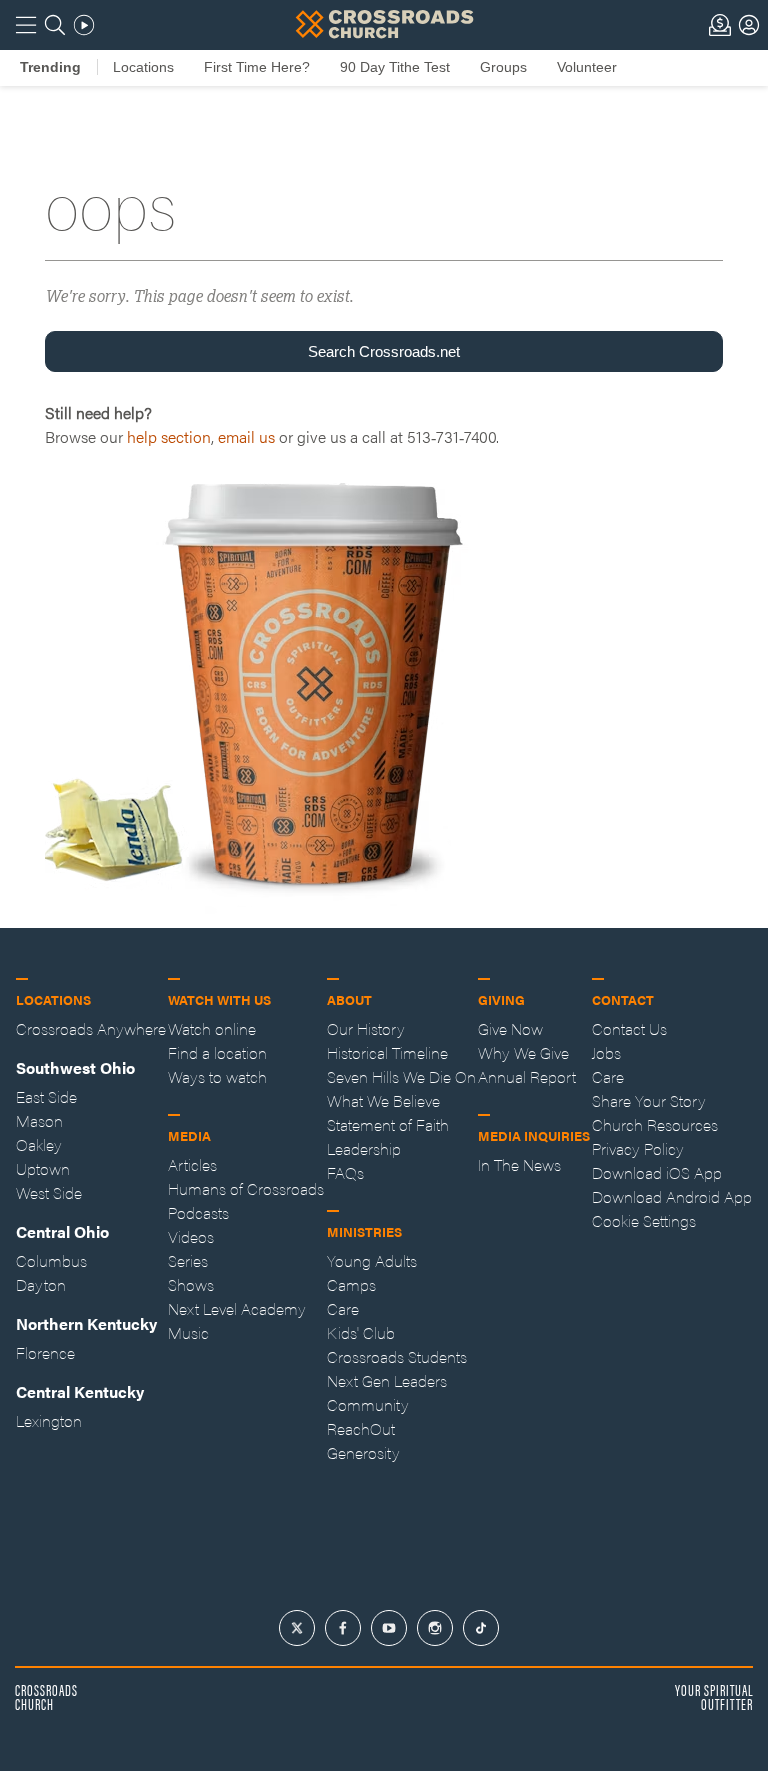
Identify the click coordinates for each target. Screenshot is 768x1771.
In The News (519, 1164)
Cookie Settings (644, 1220)
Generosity (363, 1452)
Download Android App (672, 1196)
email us (246, 436)
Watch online (212, 1028)
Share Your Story (649, 1100)
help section (169, 436)
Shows (191, 1284)
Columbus (51, 1260)
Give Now (510, 1028)
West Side (49, 1192)
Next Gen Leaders (387, 1380)
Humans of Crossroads (246, 1188)
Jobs (606, 1052)
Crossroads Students (397, 1356)
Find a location (217, 1052)
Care (343, 1308)
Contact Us (629, 1028)
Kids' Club (361, 1332)
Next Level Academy (237, 1308)
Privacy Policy (638, 1148)
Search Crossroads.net (384, 351)
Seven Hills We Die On (401, 1076)
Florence (45, 1352)
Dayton (41, 1284)
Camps (351, 1284)
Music (188, 1332)
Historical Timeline (387, 1052)
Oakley (39, 1144)
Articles (192, 1164)
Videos (191, 1236)
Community (368, 1404)
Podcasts (198, 1212)
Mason (39, 1120)
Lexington (49, 1420)
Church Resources (655, 1124)
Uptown (43, 1168)
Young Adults (372, 1260)
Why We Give (523, 1052)
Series (188, 1260)
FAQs (345, 1172)
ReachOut (361, 1428)
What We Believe (383, 1100)
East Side (46, 1096)
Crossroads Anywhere (91, 1028)
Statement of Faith (388, 1124)
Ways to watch (217, 1076)
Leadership (364, 1148)
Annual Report (527, 1076)
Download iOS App (657, 1172)
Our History (366, 1028)
